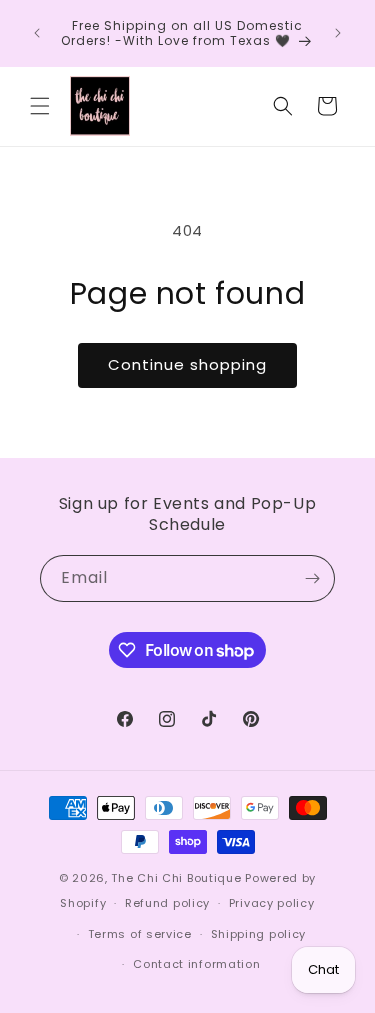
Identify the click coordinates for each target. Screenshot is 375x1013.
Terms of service (140, 934)
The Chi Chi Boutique (176, 878)
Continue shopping (187, 364)
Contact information (196, 964)
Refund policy (167, 903)
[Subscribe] (312, 578)
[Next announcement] (338, 33)
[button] (40, 106)
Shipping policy (259, 934)
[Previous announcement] (37, 33)
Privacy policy (272, 903)
